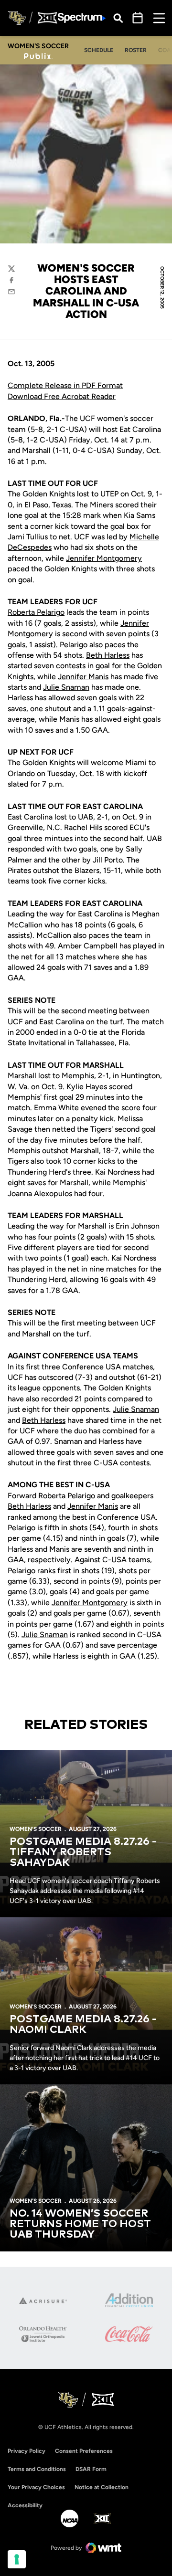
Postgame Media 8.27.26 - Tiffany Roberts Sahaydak (83, 1852)
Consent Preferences (84, 2451)
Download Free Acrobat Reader (62, 396)
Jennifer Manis (83, 677)
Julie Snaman (66, 687)
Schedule (99, 50)
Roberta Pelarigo (36, 612)
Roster (136, 50)
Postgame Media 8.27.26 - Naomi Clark (83, 2025)
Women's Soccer (36, 1829)
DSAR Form (91, 2469)
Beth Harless (108, 655)
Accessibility (25, 2505)
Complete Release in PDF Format (65, 385)
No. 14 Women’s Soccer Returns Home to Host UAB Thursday (80, 2224)
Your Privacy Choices (36, 2487)
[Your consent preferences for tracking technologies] (17, 2559)
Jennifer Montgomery (104, 558)
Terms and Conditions (37, 2469)
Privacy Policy (27, 2451)
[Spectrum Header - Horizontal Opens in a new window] (82, 18)
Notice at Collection (102, 2487)
